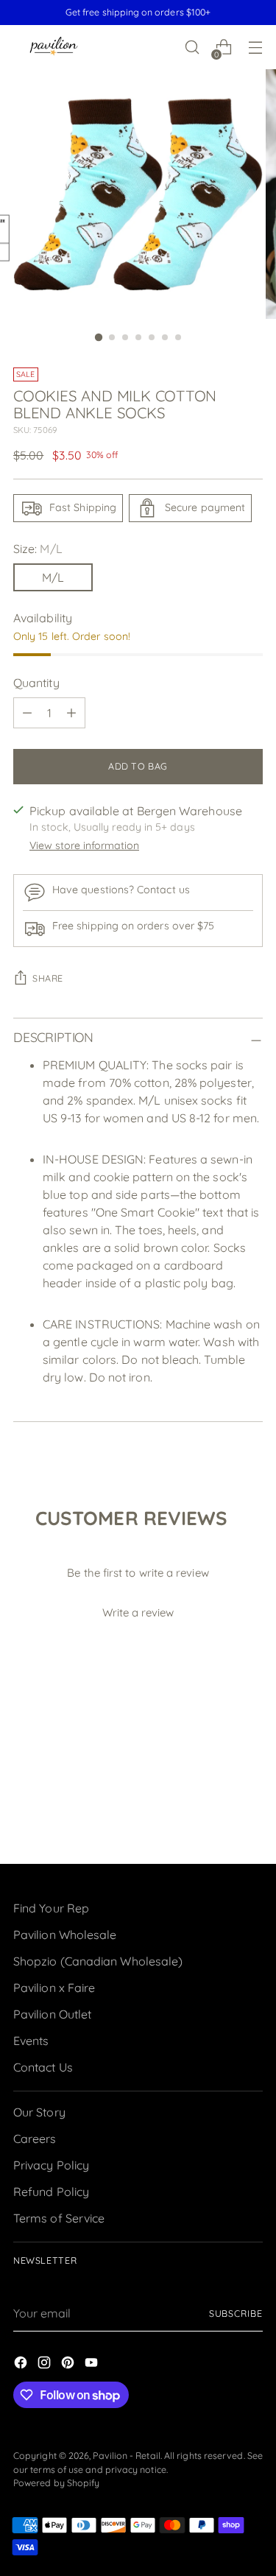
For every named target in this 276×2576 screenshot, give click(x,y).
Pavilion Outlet (52, 2014)
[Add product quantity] (71, 713)
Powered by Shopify (56, 2483)
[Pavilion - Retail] (54, 47)
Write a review (138, 1612)
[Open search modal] (192, 47)
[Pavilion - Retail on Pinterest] (69, 2365)
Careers (35, 2139)
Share (48, 978)
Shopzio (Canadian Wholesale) (98, 1961)
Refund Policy (51, 2192)
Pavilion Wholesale (65, 1935)
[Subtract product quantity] (27, 713)
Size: (38, 549)
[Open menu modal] (255, 47)
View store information (84, 845)
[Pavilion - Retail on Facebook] (22, 2365)
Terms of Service (59, 2218)
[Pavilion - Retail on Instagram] (46, 2365)
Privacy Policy (51, 2165)
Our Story (39, 2112)
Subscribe (236, 2313)
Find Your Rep (51, 1908)
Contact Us (43, 2067)
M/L (53, 577)
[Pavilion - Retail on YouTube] (93, 2365)
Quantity (36, 683)
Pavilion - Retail (126, 2456)
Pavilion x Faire (54, 1988)
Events (31, 2041)
